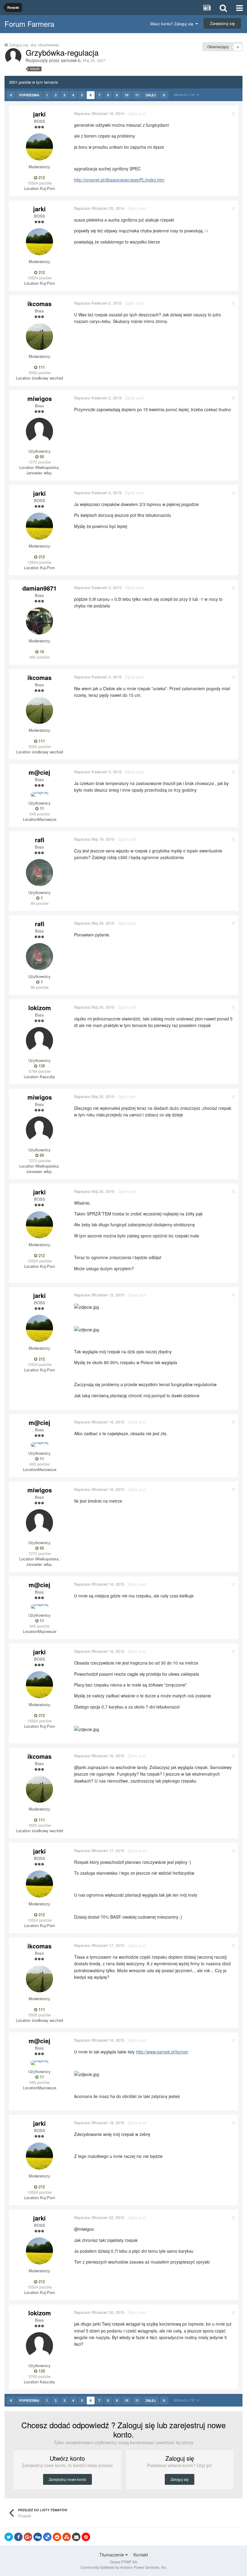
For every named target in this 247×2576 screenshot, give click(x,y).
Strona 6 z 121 (185, 95)
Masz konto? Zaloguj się (173, 24)
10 (127, 95)
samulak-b (71, 60)
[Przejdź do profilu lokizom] (39, 1041)
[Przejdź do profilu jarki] (39, 147)
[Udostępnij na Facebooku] (18, 2537)
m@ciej (39, 772)
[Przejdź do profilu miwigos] (39, 431)
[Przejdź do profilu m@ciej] (39, 794)
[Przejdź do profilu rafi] (39, 873)
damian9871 (39, 588)
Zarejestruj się (222, 23)
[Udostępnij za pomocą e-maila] (76, 2537)
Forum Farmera (29, 24)
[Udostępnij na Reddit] (57, 2537)
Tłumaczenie (112, 2555)
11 (137, 95)
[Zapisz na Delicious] (47, 2537)
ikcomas (39, 304)
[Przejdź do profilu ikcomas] (39, 337)
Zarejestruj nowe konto (67, 2479)
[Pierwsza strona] (11, 95)
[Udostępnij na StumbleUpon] (67, 2537)
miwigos (40, 398)
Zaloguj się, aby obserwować (34, 45)
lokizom (40, 1008)
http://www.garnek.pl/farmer (162, 2052)
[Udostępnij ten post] (233, 113)
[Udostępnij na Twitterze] (9, 2537)
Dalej (151, 95)
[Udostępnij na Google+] (28, 2537)
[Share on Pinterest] (86, 2537)
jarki (39, 114)
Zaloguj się (180, 2479)
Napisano (99, 113)
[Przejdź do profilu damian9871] (39, 621)
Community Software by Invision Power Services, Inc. (124, 2567)
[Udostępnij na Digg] (38, 2537)
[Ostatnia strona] (164, 95)
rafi (40, 840)
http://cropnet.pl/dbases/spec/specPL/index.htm (119, 180)
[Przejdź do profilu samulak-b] (13, 56)
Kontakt (141, 2555)
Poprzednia (29, 95)
